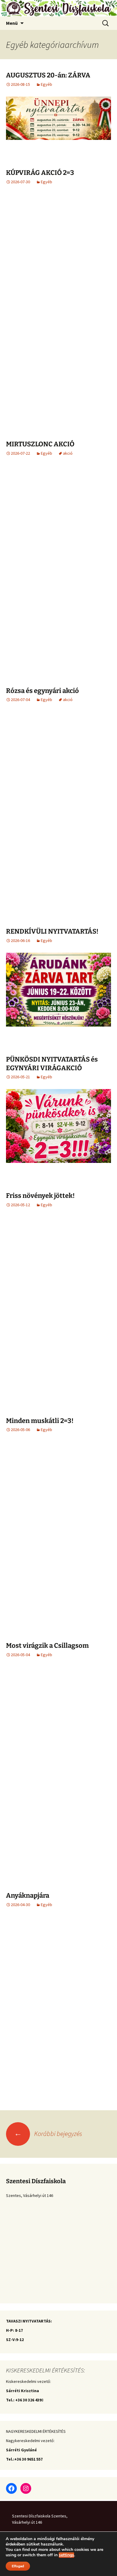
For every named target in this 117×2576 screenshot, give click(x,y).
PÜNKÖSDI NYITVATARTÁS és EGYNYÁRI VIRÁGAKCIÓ (52, 1064)
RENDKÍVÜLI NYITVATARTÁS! (52, 931)
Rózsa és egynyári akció (42, 691)
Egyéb (46, 84)
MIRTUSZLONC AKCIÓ (40, 444)
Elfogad (18, 2566)
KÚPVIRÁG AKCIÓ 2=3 (40, 173)
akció (68, 453)
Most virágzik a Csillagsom (47, 1646)
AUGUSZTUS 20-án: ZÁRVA (48, 75)
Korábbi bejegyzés (48, 2134)
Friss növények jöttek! (40, 1196)
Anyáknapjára (28, 1895)
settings (66, 2555)
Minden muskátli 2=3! (40, 1421)
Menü (12, 23)
